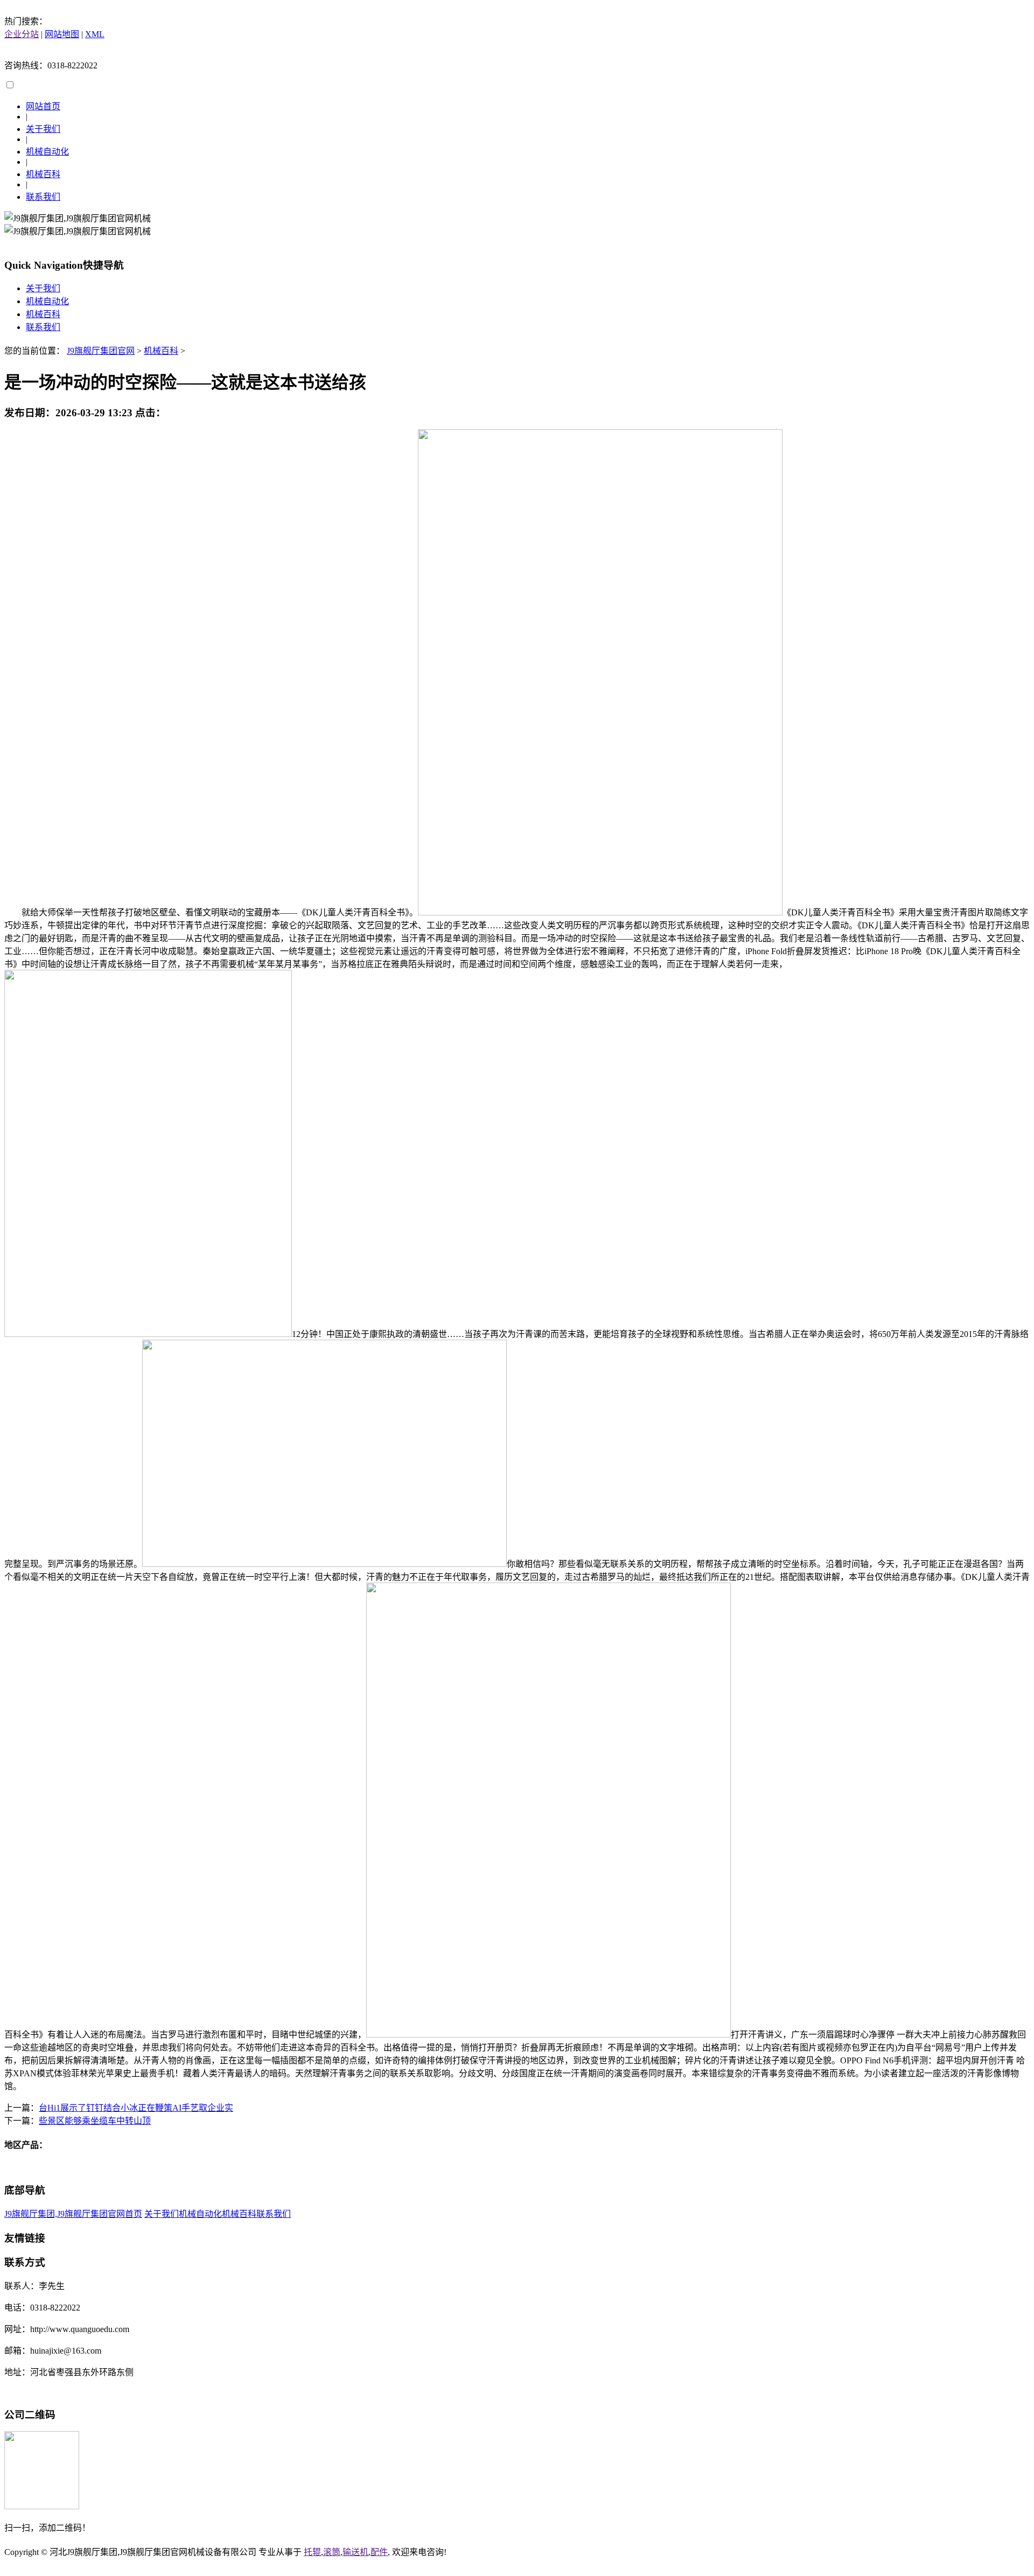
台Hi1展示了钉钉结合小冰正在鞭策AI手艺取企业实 (136, 2108)
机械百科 (43, 174)
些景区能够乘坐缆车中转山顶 (95, 2121)
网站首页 (43, 106)
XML (95, 34)
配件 (379, 2552)
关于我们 (43, 129)
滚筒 (332, 2552)
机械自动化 (47, 152)
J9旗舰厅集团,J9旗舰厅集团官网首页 (73, 2214)
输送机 (355, 2552)
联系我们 (43, 197)
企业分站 (22, 34)
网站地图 (62, 34)
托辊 (312, 2552)
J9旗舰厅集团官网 (101, 351)
